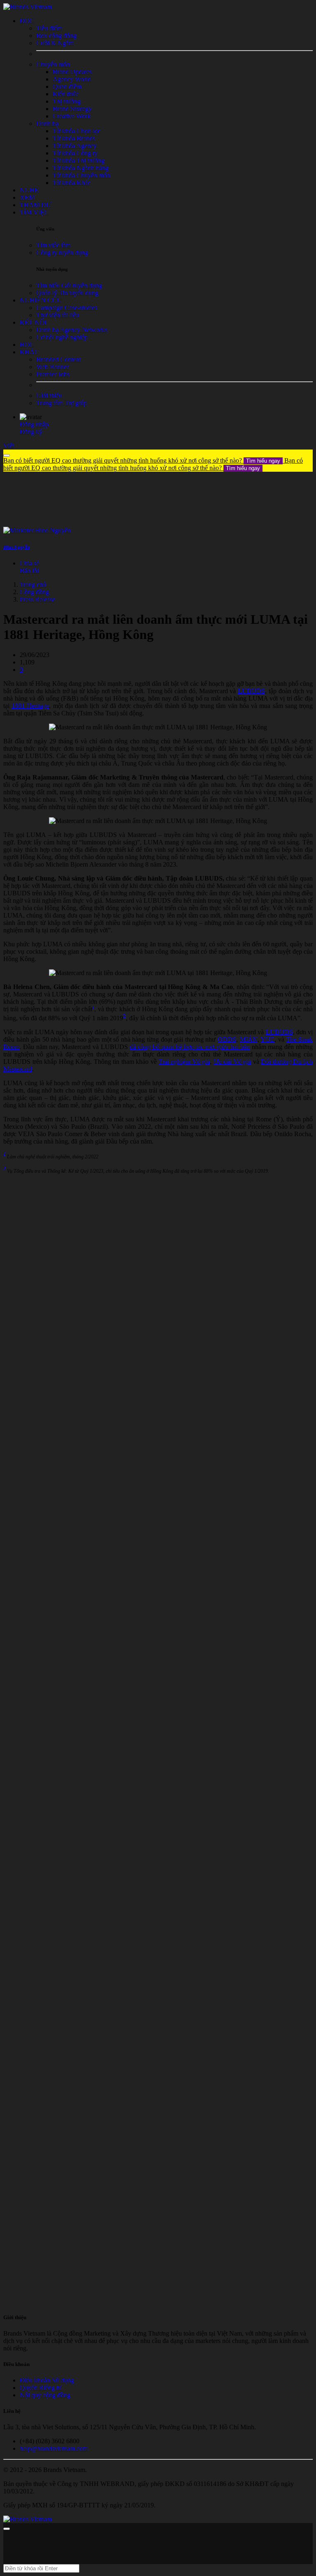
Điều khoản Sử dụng (47, 2380)
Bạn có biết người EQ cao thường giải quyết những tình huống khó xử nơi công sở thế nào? (142, 460)
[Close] (7, 455)
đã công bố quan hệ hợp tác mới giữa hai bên (190, 1047)
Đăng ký (31, 432)
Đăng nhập (34, 424)
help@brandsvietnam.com (54, 2448)
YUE (267, 1039)
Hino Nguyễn (16, 547)
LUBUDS (251, 691)
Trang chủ (33, 585)
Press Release (37, 599)
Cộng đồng (34, 592)
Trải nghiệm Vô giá (184, 1062)
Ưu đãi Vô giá (232, 1062)
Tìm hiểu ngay (263, 461)
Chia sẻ (29, 563)
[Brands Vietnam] (28, 7)
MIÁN (249, 1039)
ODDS (227, 1039)
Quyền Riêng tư (41, 2388)
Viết (9, 446)
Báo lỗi (29, 571)
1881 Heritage (30, 706)
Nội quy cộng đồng (45, 2395)
